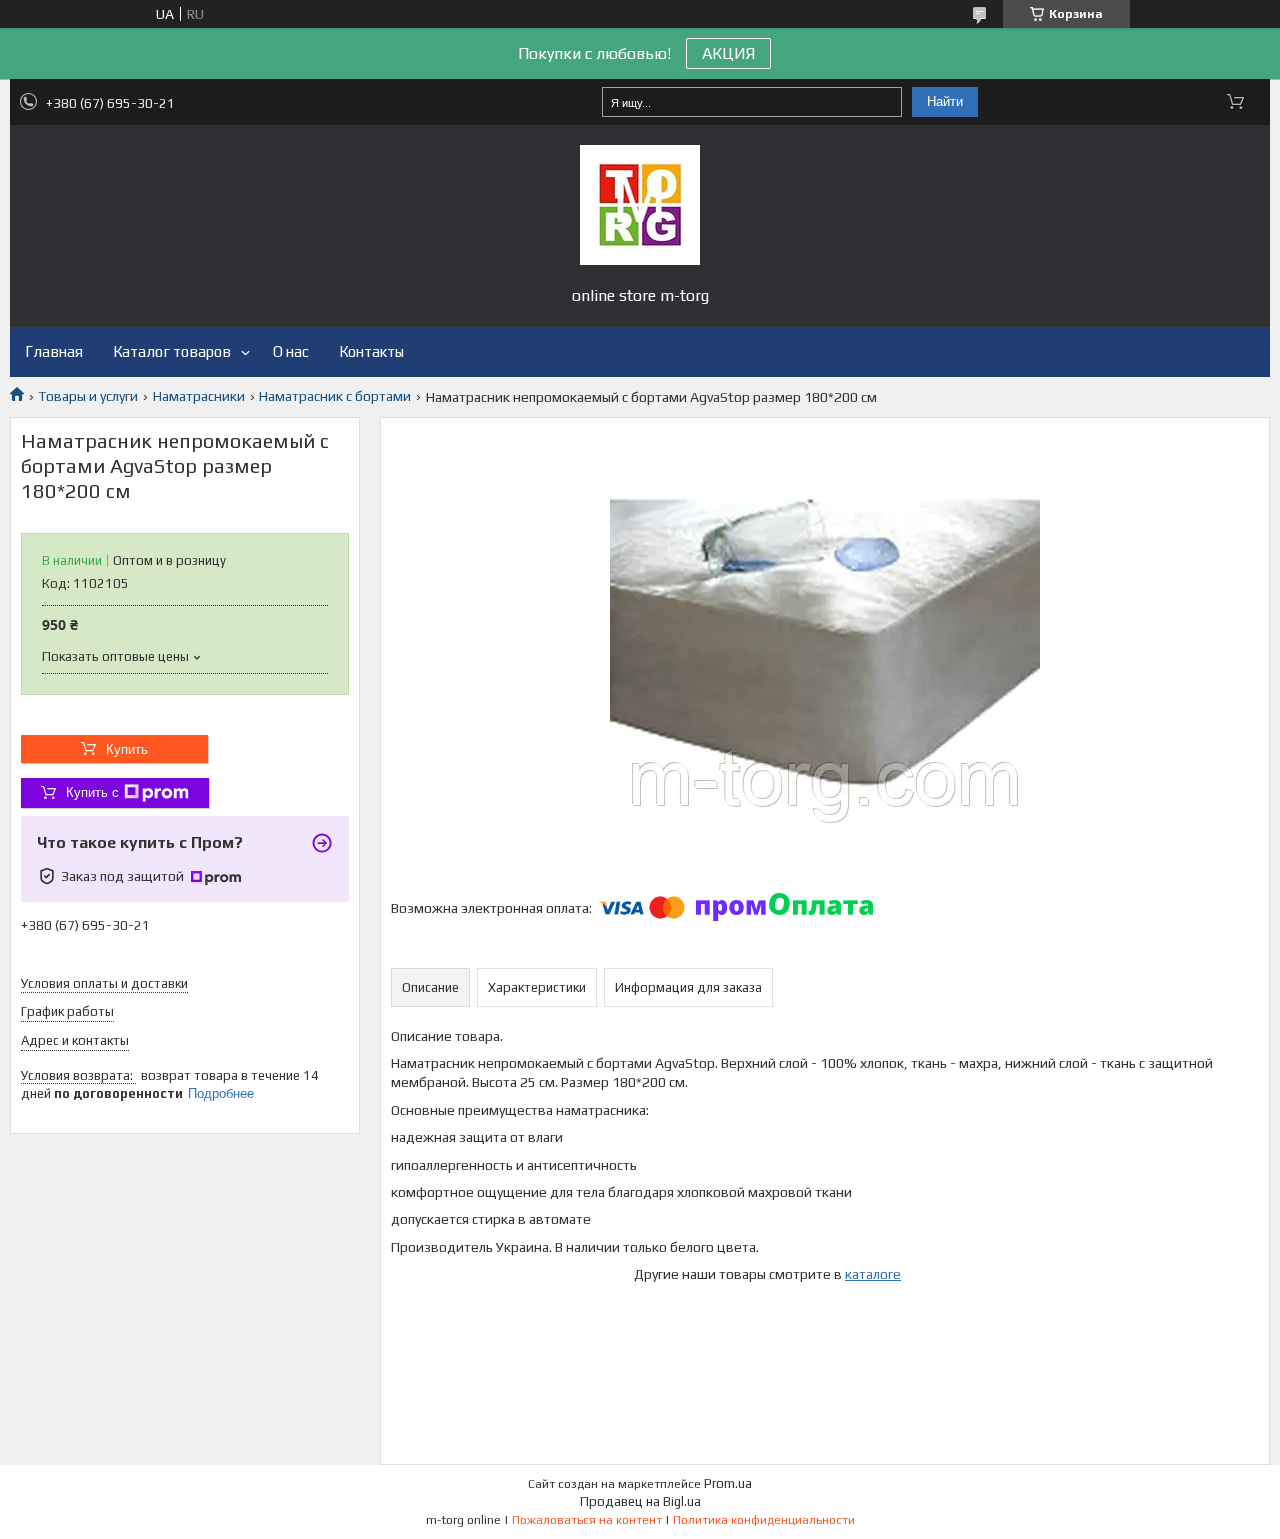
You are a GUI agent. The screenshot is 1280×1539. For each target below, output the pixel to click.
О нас (291, 351)
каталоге (873, 1274)
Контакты (371, 351)
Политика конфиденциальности (764, 1520)
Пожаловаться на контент (587, 1520)
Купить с (92, 792)
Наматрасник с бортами (335, 396)
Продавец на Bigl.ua (640, 1501)
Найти (945, 101)
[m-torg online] (640, 205)
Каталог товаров (172, 351)
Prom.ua (728, 1483)
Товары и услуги (88, 396)
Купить (127, 749)
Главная (54, 351)
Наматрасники (199, 396)
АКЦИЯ (728, 53)
